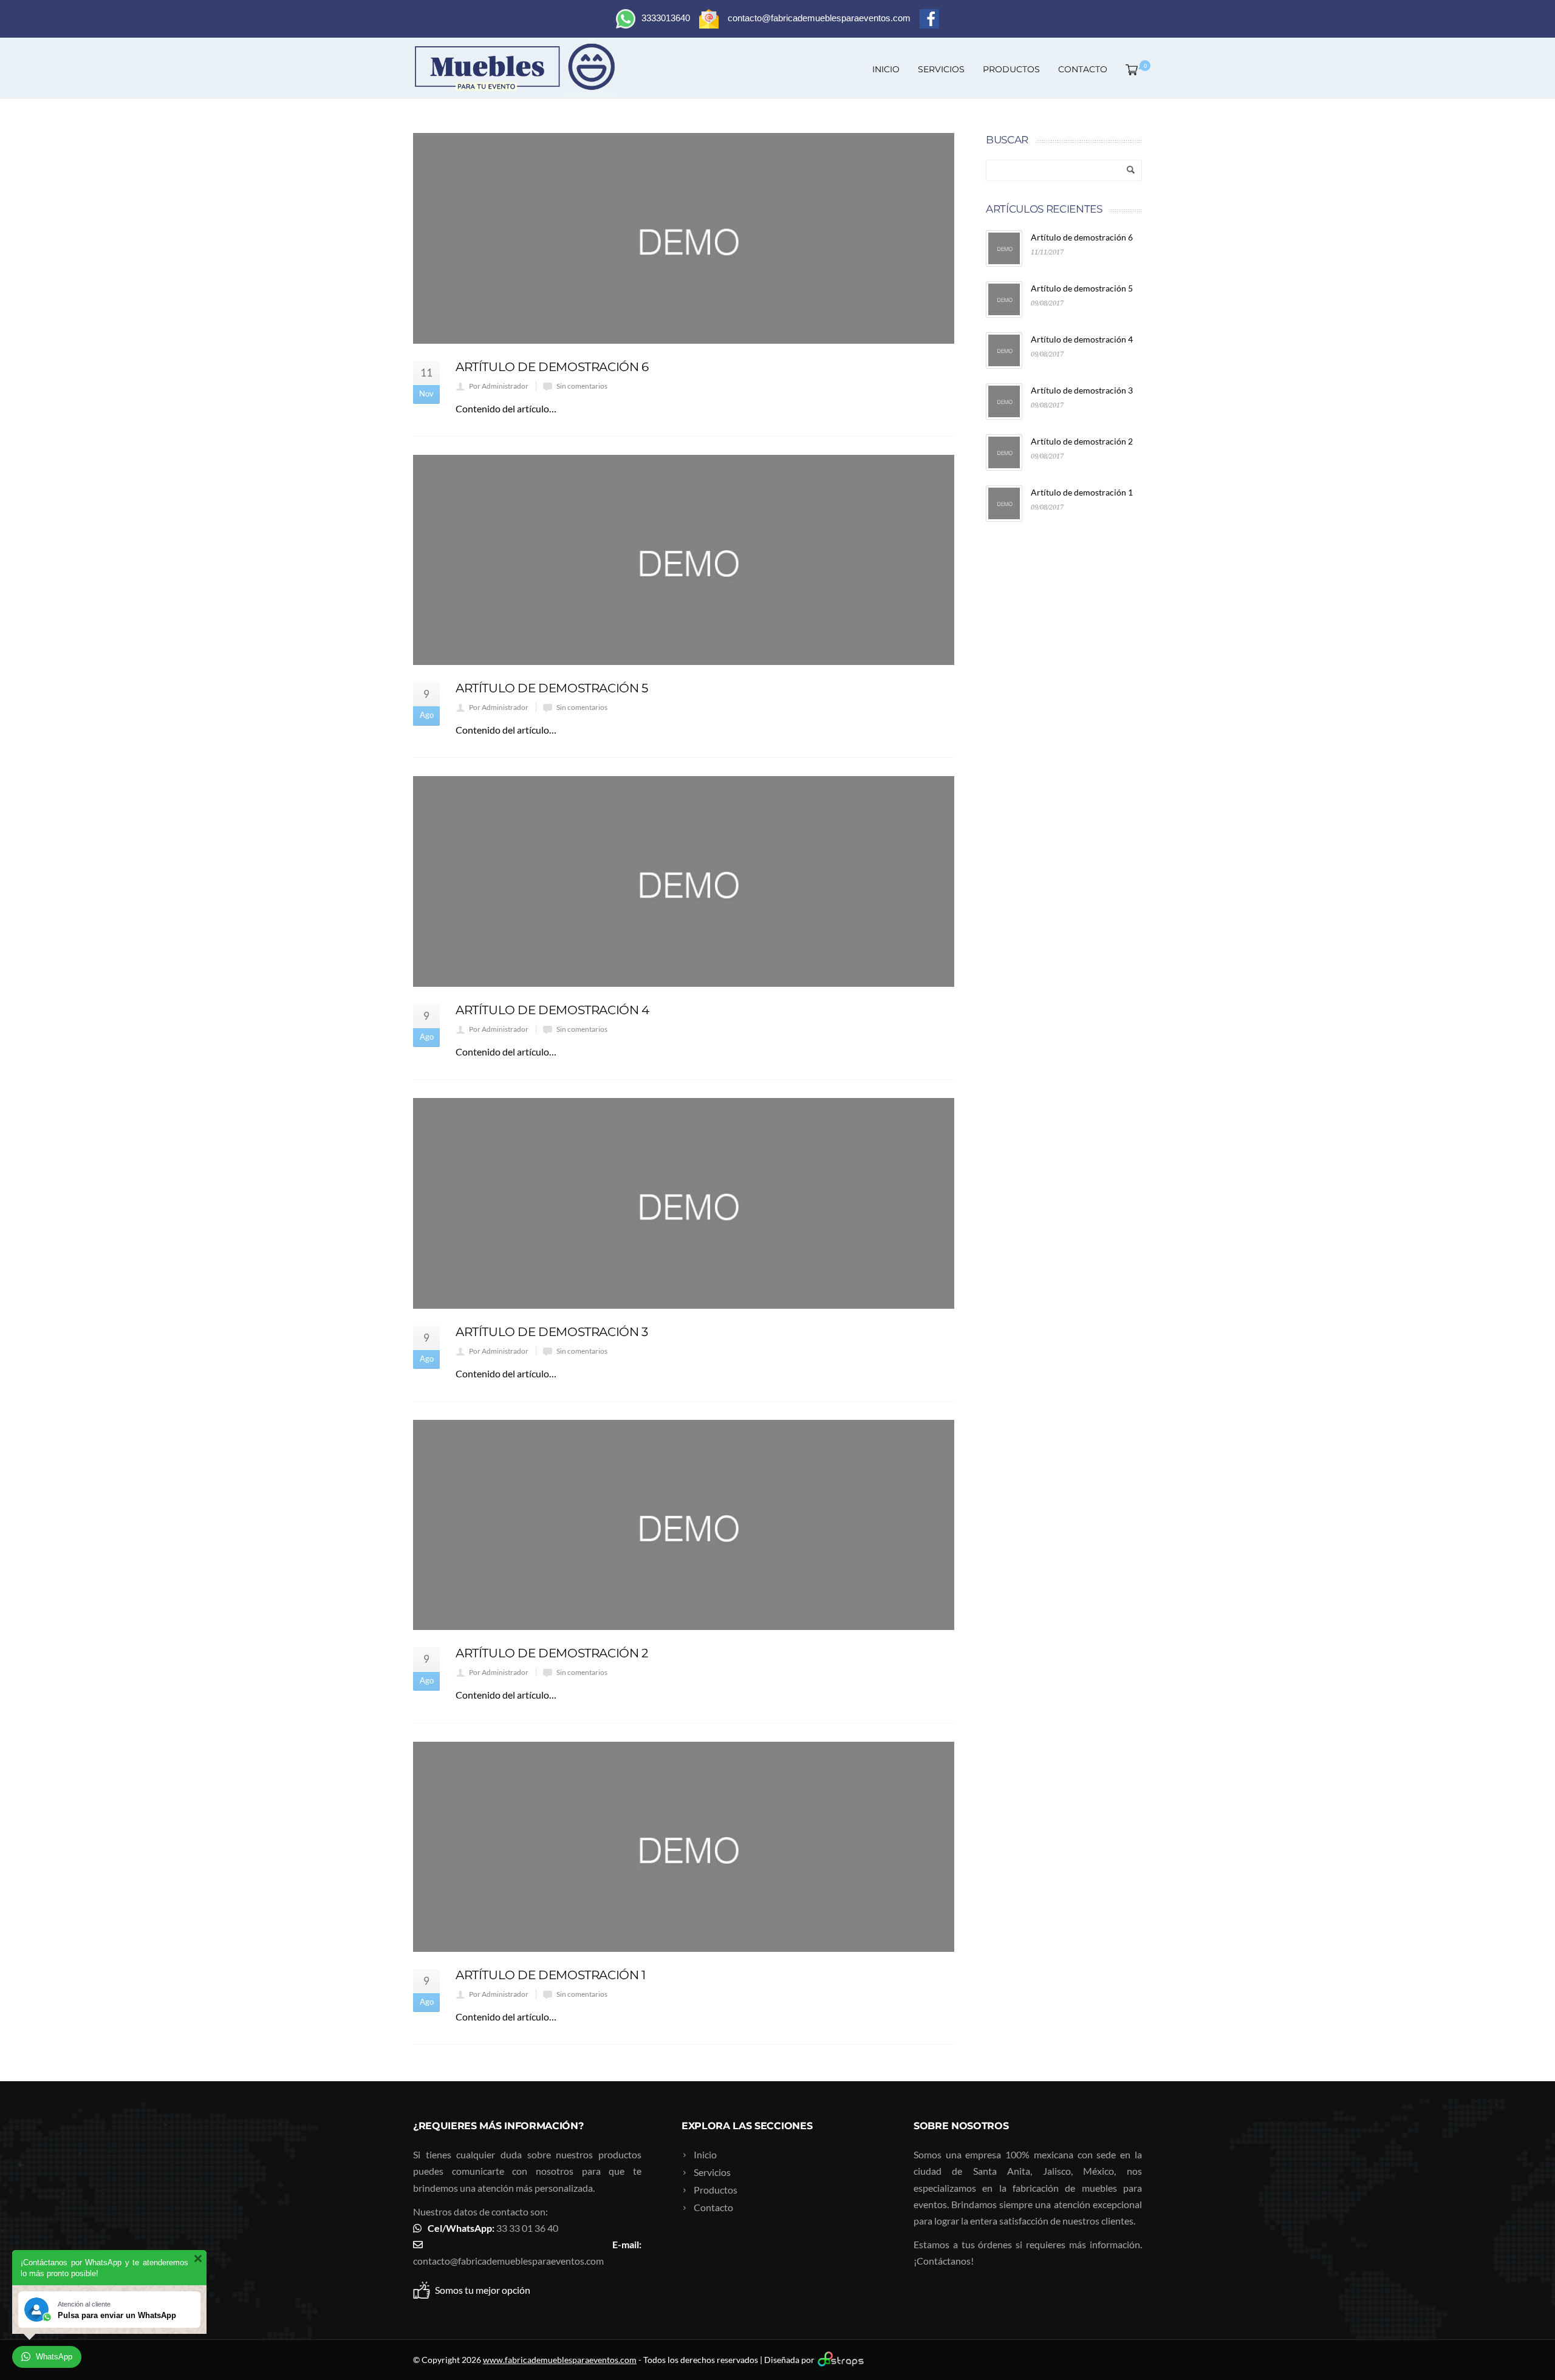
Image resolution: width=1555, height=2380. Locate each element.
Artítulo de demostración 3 (552, 1332)
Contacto (1083, 69)
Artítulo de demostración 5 (552, 688)
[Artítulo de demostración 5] (684, 560)
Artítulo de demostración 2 (552, 1653)
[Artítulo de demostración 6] (684, 238)
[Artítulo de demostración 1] (684, 1847)
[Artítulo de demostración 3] (684, 1203)
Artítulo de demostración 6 (552, 367)
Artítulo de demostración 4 (552, 1010)
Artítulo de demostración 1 (551, 1975)
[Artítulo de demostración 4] (684, 881)
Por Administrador (499, 386)
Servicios (941, 69)
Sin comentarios (582, 386)
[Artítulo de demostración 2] (684, 1525)
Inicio (886, 69)
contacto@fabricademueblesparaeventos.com (508, 2261)
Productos (1011, 69)
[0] (1129, 69)
